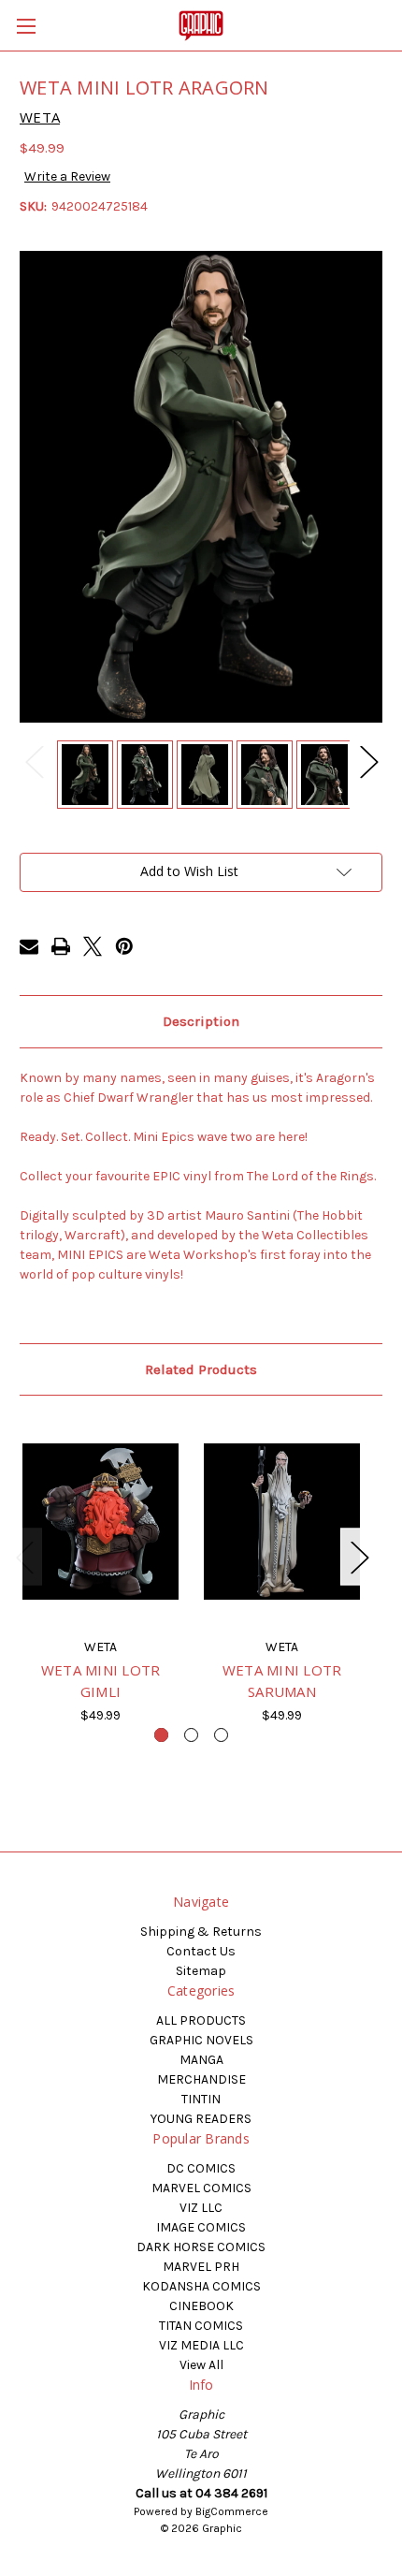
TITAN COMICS (201, 2326)
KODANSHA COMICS (201, 2286)
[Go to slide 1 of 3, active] (161, 1735)
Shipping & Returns (201, 1932)
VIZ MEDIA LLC (201, 2345)
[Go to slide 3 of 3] (221, 1735)
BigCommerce (232, 2511)
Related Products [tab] (201, 1369)
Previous (34, 761)
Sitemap (201, 1971)
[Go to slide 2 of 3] (191, 1735)
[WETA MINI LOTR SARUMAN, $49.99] (282, 1521)
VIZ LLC (201, 2208)
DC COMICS (201, 2168)
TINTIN (201, 2099)
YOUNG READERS (201, 2119)
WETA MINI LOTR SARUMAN (282, 1681)
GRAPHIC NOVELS (201, 2040)
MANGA (201, 2060)
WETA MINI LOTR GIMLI (101, 1681)
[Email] (29, 946)
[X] (93, 946)
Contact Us (201, 1951)
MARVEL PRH (201, 2267)
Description (201, 1021)
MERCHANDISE (201, 2079)
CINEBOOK (201, 2306)
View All (201, 2365)
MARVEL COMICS (201, 2188)
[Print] (61, 946)
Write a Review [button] (67, 176)
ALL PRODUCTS (201, 2020)
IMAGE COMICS (201, 2227)
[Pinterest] (124, 946)
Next (368, 761)
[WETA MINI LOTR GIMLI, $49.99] (100, 1521)
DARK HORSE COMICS (201, 2247)
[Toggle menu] (26, 26)
